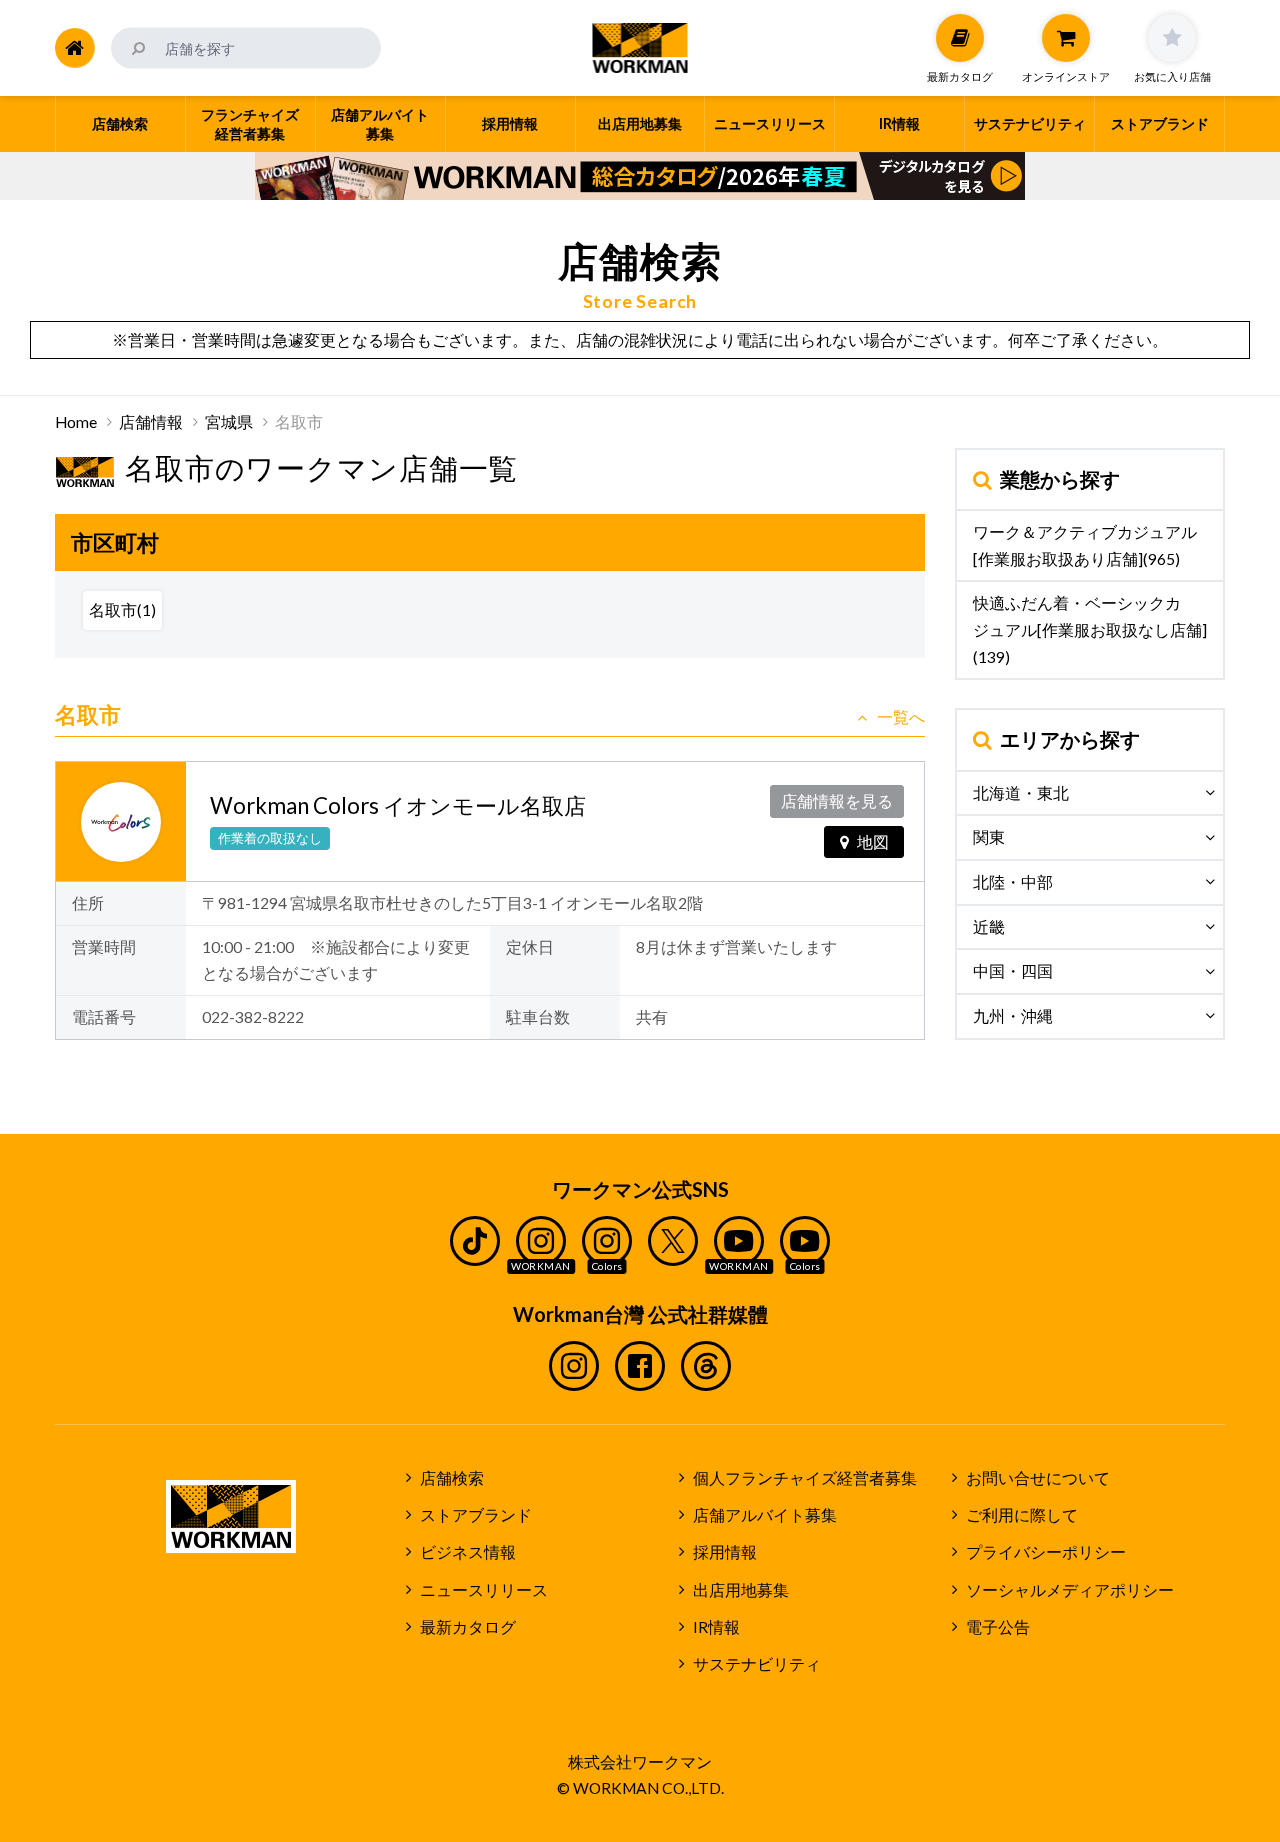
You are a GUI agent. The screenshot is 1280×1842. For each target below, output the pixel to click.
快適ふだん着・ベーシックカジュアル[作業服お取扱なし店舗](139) (1090, 629)
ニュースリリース (484, 1590)
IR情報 (716, 1627)
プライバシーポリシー (1046, 1552)
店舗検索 (452, 1478)
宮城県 (229, 422)
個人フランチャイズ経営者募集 (805, 1478)
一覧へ (901, 717)
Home (76, 422)
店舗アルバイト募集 (765, 1515)
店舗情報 (151, 422)
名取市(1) (122, 610)
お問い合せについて (1038, 1478)
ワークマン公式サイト (640, 48)
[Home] (75, 48)
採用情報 (725, 1552)
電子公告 (998, 1627)
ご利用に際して (1022, 1515)
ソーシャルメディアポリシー (1070, 1590)
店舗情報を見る (837, 801)
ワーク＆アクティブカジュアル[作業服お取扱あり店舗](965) (1085, 545)
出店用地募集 (741, 1590)
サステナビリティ (757, 1664)
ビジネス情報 (468, 1552)
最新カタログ (468, 1627)
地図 (873, 842)
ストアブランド (476, 1515)
